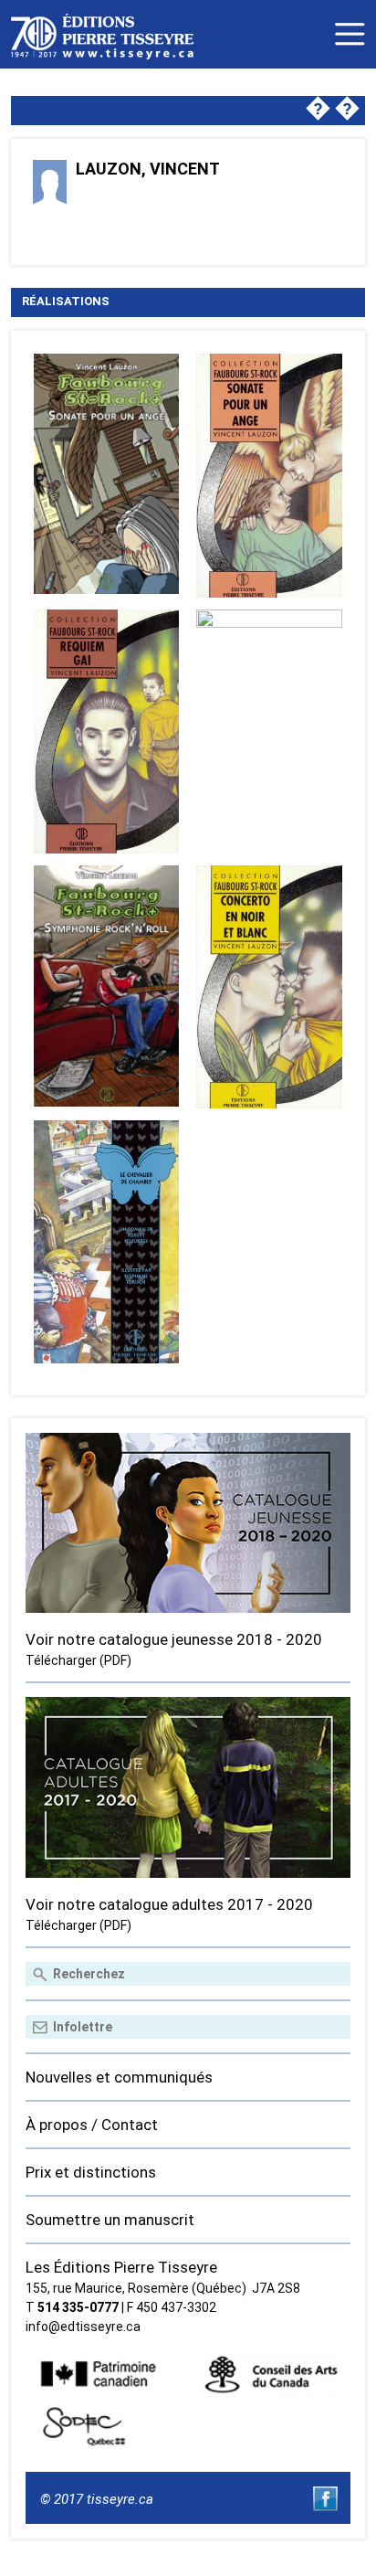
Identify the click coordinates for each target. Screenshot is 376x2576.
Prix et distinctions (91, 2172)
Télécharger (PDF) (78, 1660)
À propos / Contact (92, 2125)
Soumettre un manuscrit (110, 2220)
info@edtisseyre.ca (83, 2327)
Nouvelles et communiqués (119, 2077)
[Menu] (350, 34)
